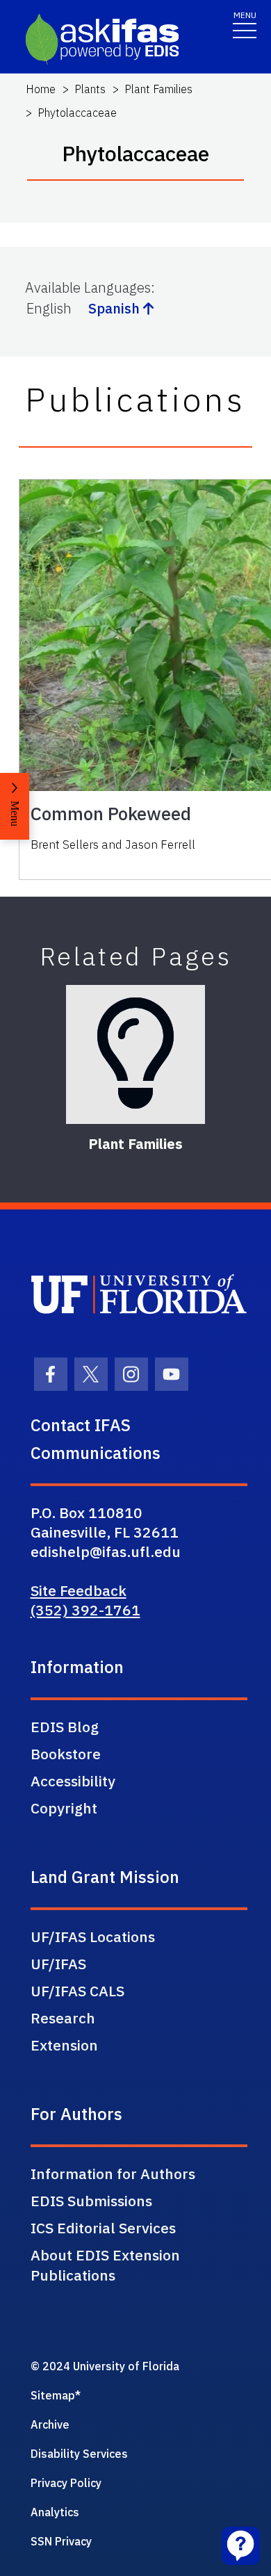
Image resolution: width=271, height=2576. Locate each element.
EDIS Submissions (91, 2201)
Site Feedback (79, 1590)
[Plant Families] (135, 1054)
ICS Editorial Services (103, 2228)
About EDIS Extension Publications (105, 2265)
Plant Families (158, 89)
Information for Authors (113, 2174)
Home (41, 89)
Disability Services (79, 2454)
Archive (50, 2424)
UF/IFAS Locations (93, 1937)
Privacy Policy (66, 2483)
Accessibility (73, 1781)
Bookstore (66, 1754)
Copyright (64, 1808)
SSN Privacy (61, 2541)
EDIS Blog (65, 1727)
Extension (64, 2045)
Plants (90, 89)
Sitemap (53, 2395)
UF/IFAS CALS (77, 1991)
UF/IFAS (58, 1964)
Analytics (55, 2512)
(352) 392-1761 (85, 1610)
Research (63, 2018)
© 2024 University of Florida (105, 2366)
